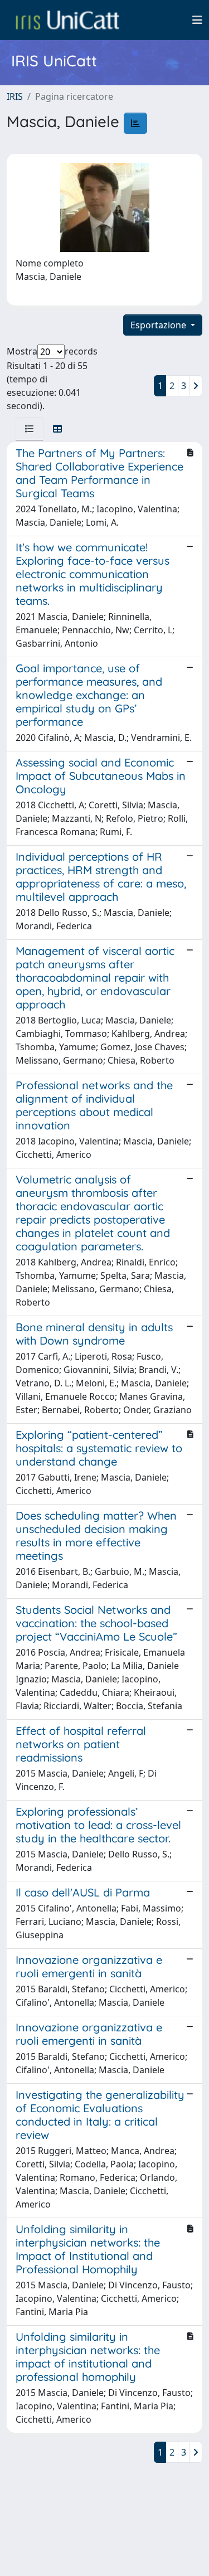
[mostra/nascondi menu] (197, 20)
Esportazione (159, 325)
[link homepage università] (67, 20)
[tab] (30, 429)
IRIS (15, 96)
